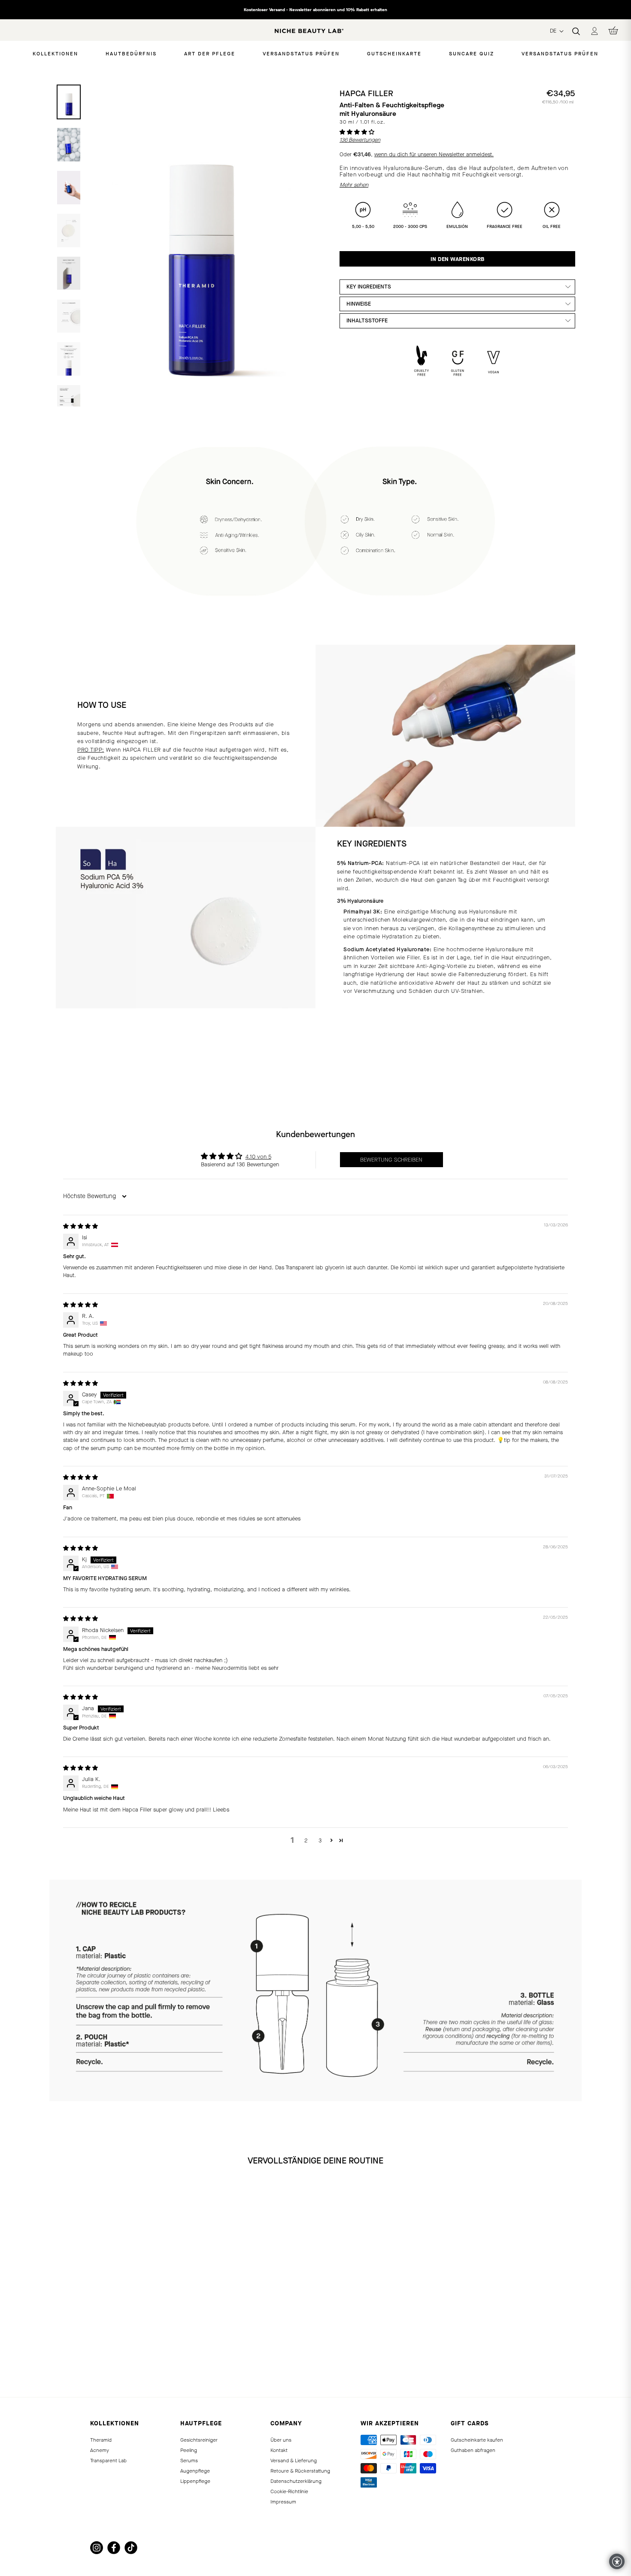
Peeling (189, 2450)
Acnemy (100, 2450)
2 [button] (306, 1840)
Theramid (101, 2440)
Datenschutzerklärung (296, 2481)
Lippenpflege (195, 2481)
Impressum (283, 2502)
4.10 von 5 (258, 1157)
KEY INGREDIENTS (369, 287)
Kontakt (279, 2450)
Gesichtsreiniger (199, 2440)
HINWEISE (359, 304)
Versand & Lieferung (294, 2461)
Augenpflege (195, 2471)
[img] (80, 1226)
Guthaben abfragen (473, 2450)
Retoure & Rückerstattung (300, 2471)
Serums (189, 2461)
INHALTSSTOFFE (367, 320)
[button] (357, 132)
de (554, 31)
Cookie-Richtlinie (289, 2491)
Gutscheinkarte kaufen (477, 2440)
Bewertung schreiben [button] (391, 1160)
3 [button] (320, 1840)
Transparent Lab (108, 2461)
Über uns (281, 2440)
